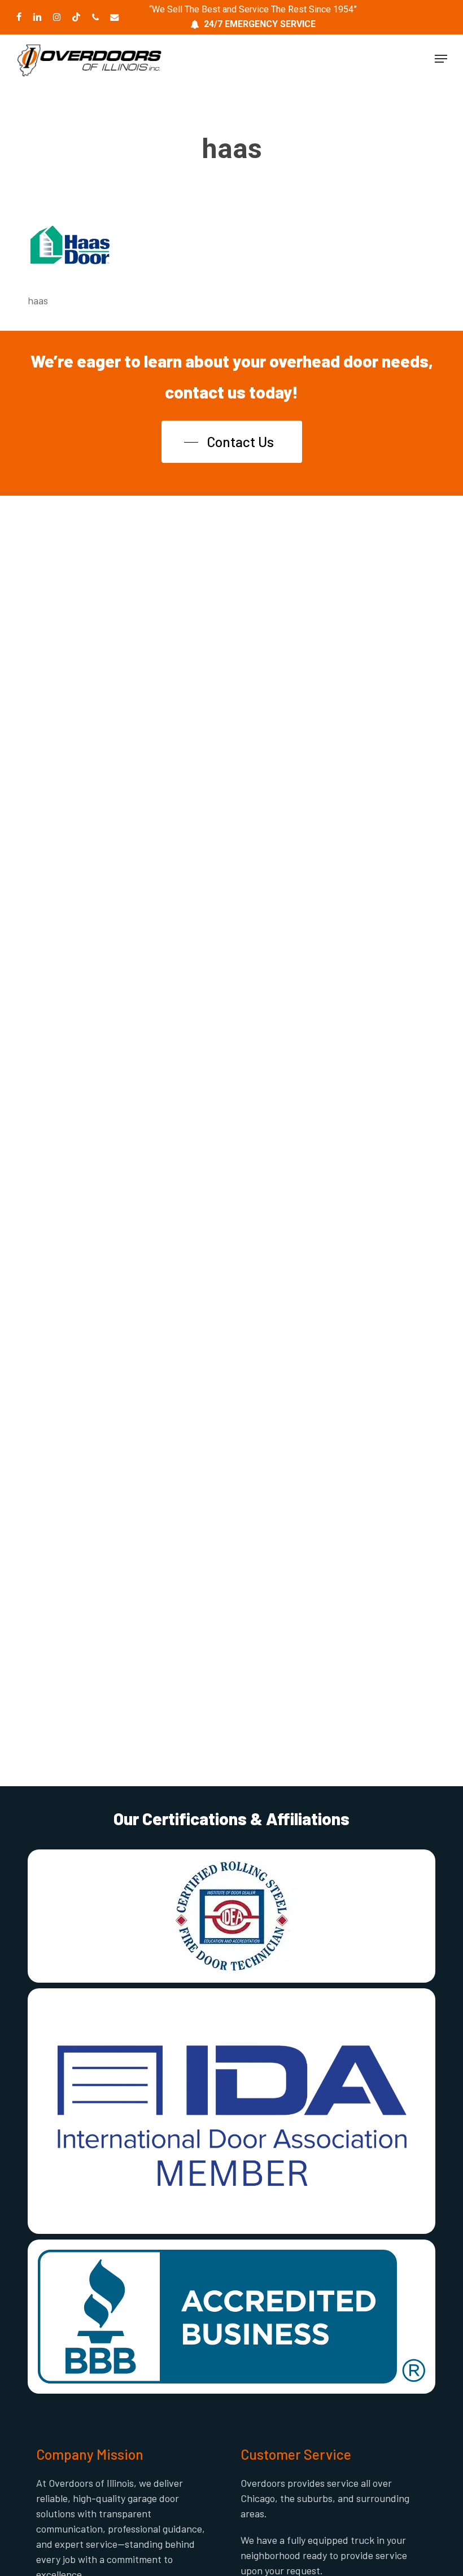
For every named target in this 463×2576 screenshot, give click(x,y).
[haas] (70, 270)
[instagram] (57, 17)
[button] (441, 59)
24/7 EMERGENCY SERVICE (260, 24)
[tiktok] (76, 17)
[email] (115, 17)
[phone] (95, 17)
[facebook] (19, 17)
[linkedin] (37, 17)
